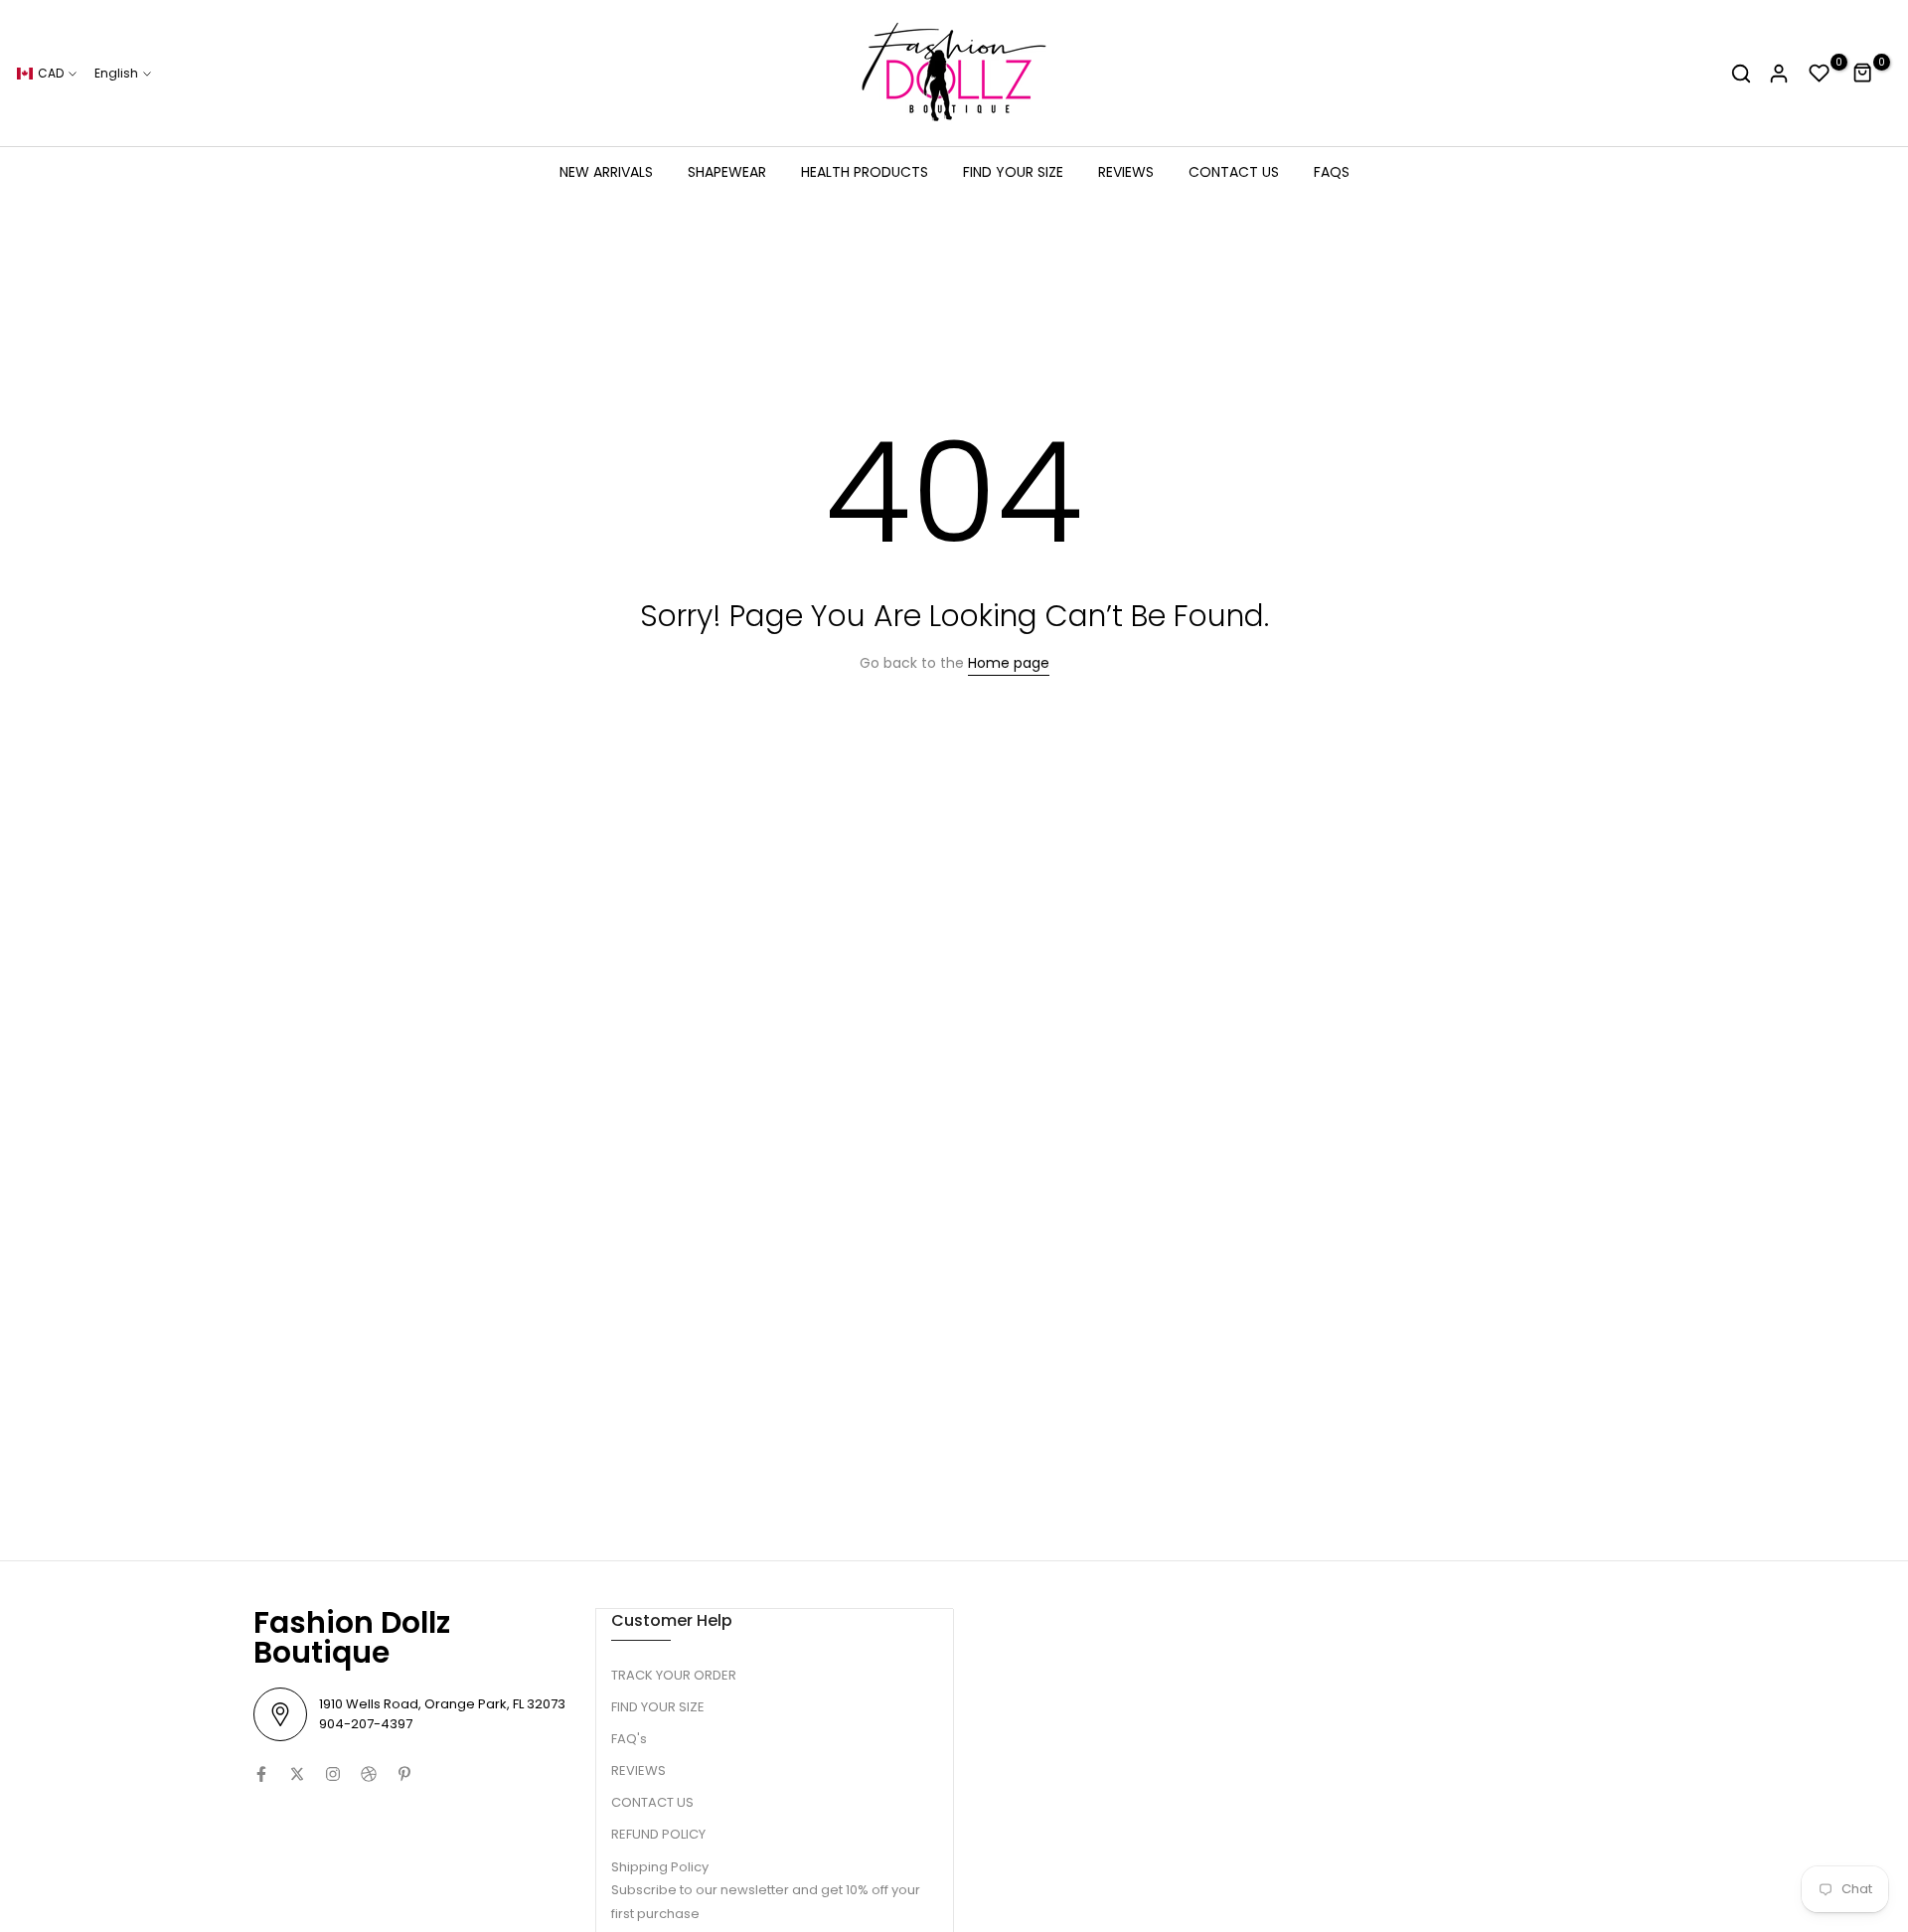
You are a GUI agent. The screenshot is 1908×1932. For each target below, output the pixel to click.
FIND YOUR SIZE (1013, 172)
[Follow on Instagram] (333, 1774)
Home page (1009, 663)
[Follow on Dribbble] (369, 1774)
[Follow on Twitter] (297, 1774)
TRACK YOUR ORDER (674, 1675)
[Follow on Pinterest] (404, 1774)
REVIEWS (1126, 172)
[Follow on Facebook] (261, 1774)
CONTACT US (1234, 172)
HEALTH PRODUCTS (865, 172)
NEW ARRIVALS (606, 172)
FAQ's (629, 1739)
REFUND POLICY (658, 1834)
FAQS (1332, 172)
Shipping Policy (660, 1867)
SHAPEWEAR (727, 172)
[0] (1820, 74)
